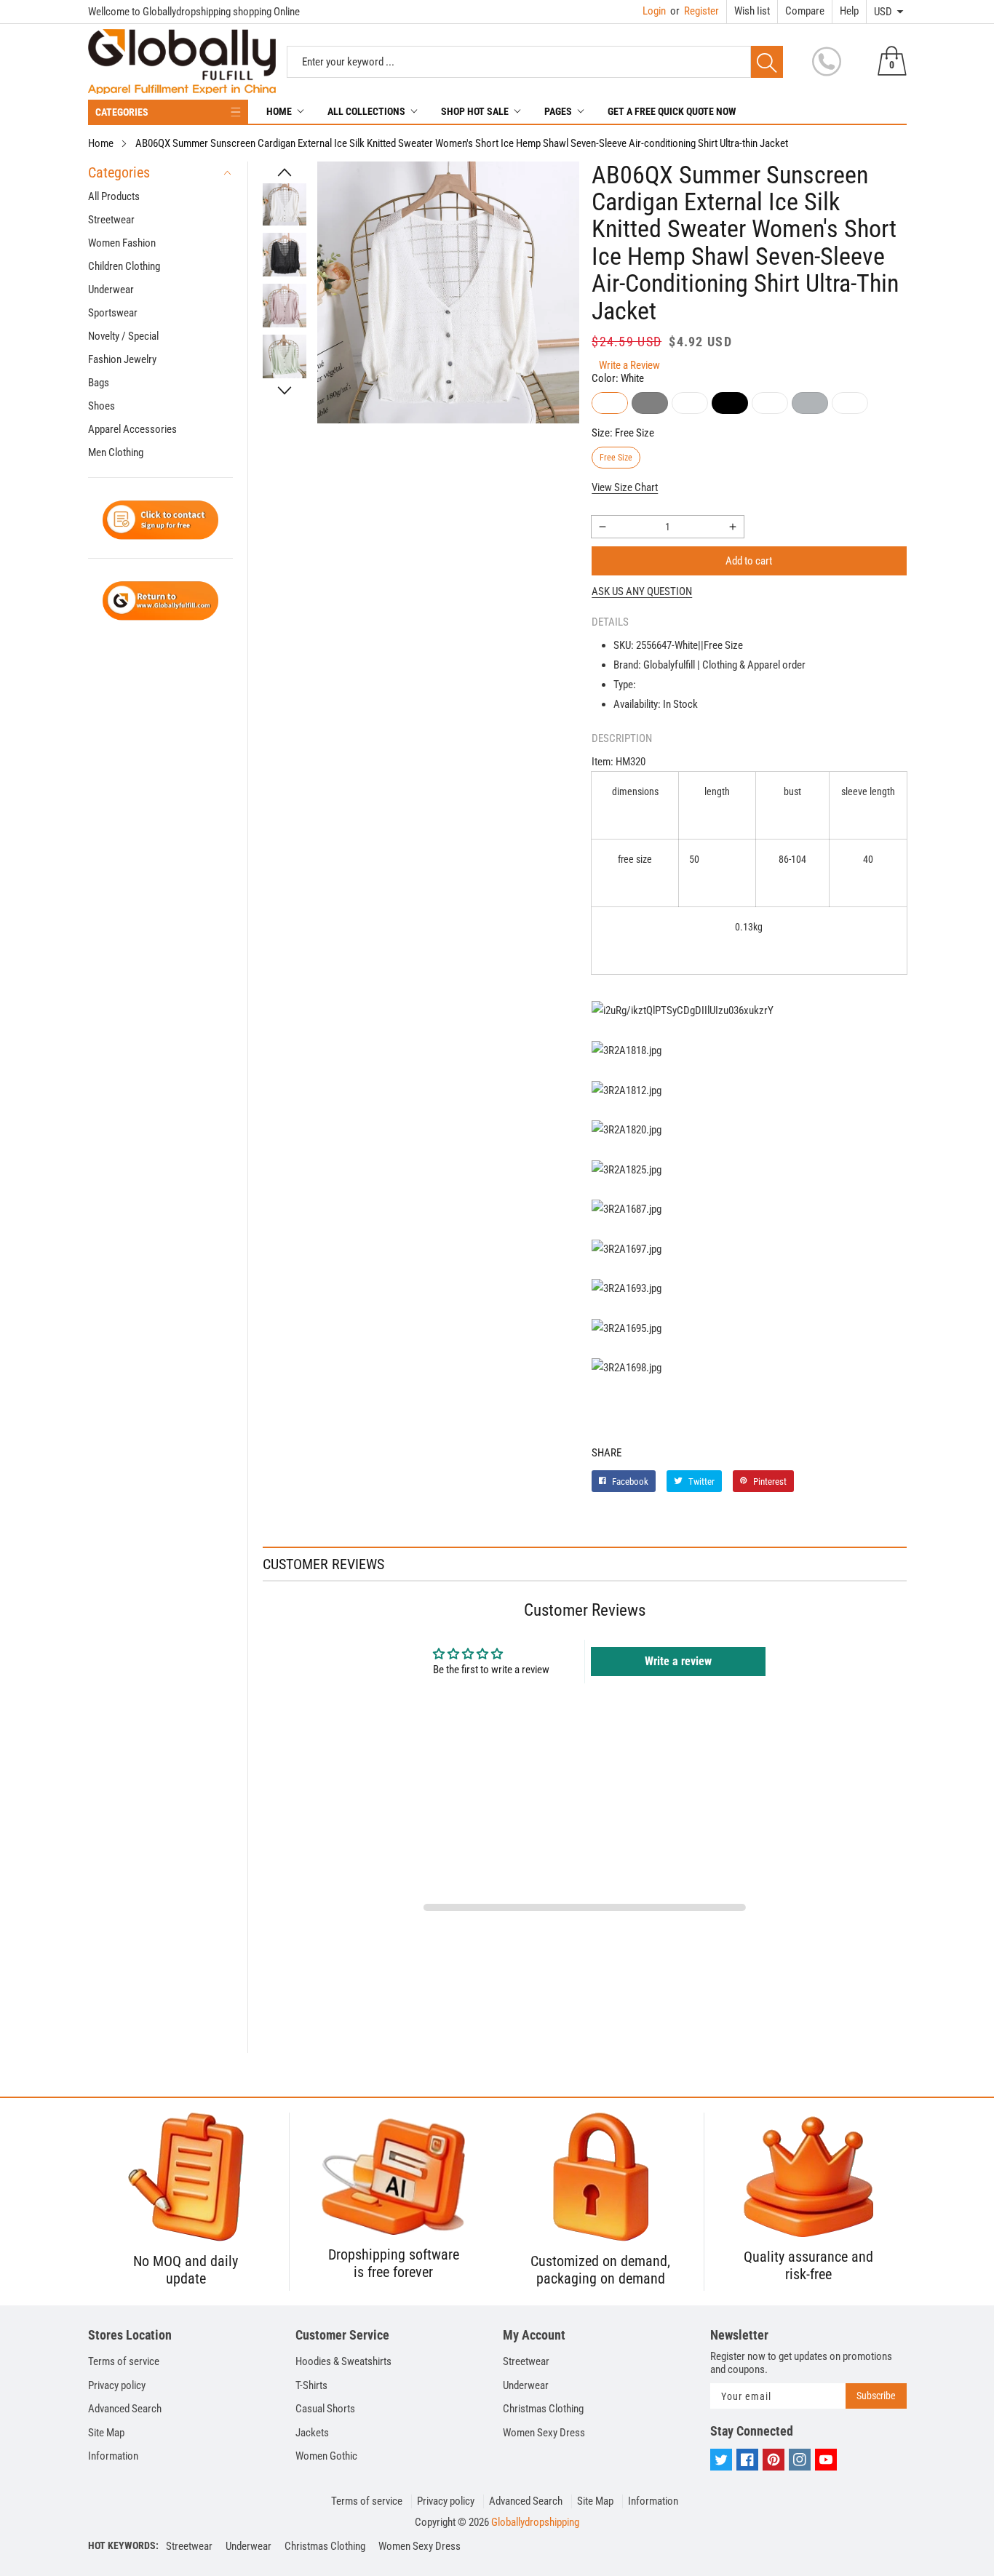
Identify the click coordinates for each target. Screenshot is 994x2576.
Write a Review (629, 365)
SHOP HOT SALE (475, 111)
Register (695, 11)
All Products (114, 196)
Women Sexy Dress (544, 2433)
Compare (805, 11)
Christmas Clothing (543, 2409)
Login (654, 11)
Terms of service (124, 2361)
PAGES (558, 111)
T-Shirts (311, 2385)
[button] (285, 172)
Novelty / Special (123, 336)
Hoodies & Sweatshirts (343, 2361)
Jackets (312, 2433)
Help (849, 11)
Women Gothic (326, 2456)
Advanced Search (125, 2409)
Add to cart (749, 561)
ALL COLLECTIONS (366, 111)
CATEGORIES (122, 112)
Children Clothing (124, 266)
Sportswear (113, 313)
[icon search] (767, 62)
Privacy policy (117, 2385)
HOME (279, 111)
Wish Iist (752, 11)
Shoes (102, 406)
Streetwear (111, 220)
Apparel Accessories (132, 429)
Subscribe (876, 2396)
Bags (99, 383)
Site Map (106, 2433)
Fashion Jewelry (122, 359)
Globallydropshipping (535, 2522)
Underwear (111, 290)
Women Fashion (122, 243)
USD (883, 12)
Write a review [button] (678, 1661)
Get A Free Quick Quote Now (672, 111)
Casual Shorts (325, 2409)
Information (113, 2456)
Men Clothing (116, 452)
